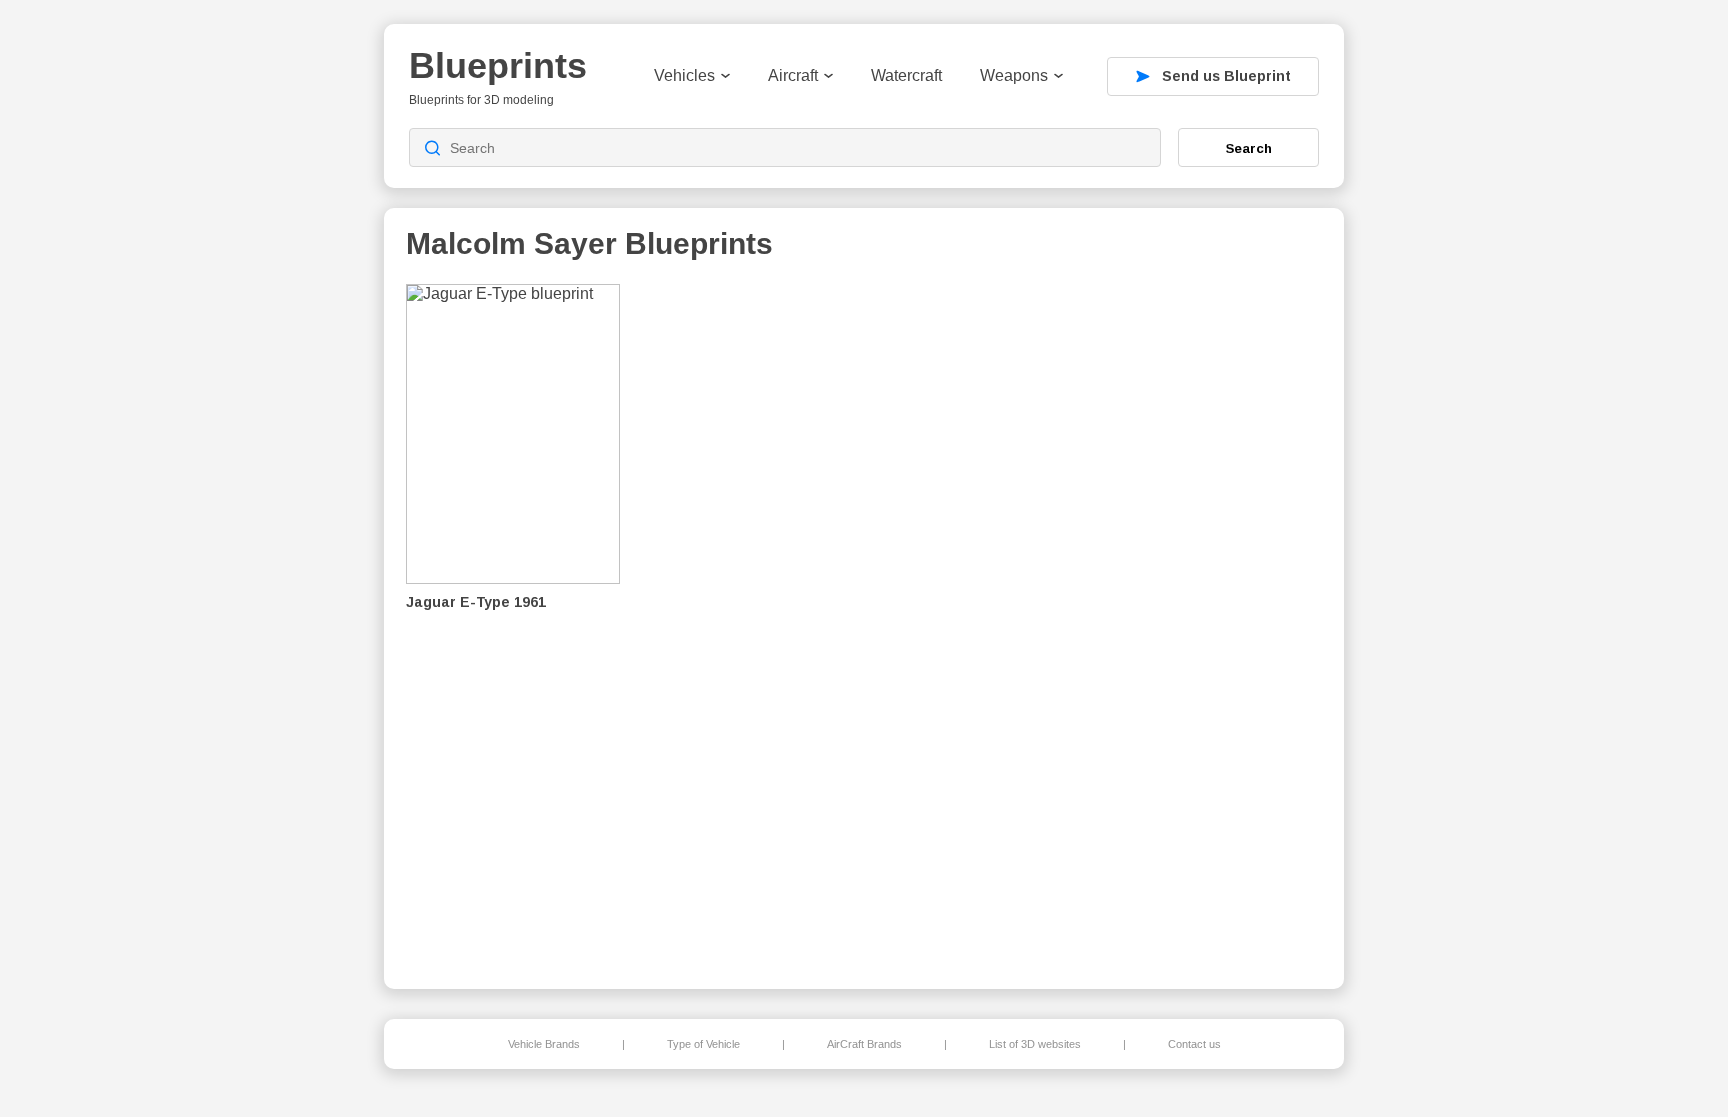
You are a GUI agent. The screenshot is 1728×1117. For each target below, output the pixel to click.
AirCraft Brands (864, 1044)
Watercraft (906, 75)
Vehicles (684, 75)
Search (1249, 148)
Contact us (1194, 1044)
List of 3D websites (1035, 1044)
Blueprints (498, 65)
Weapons (1014, 75)
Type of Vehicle (703, 1044)
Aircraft (793, 75)
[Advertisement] (1218, 621)
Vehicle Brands (544, 1044)
